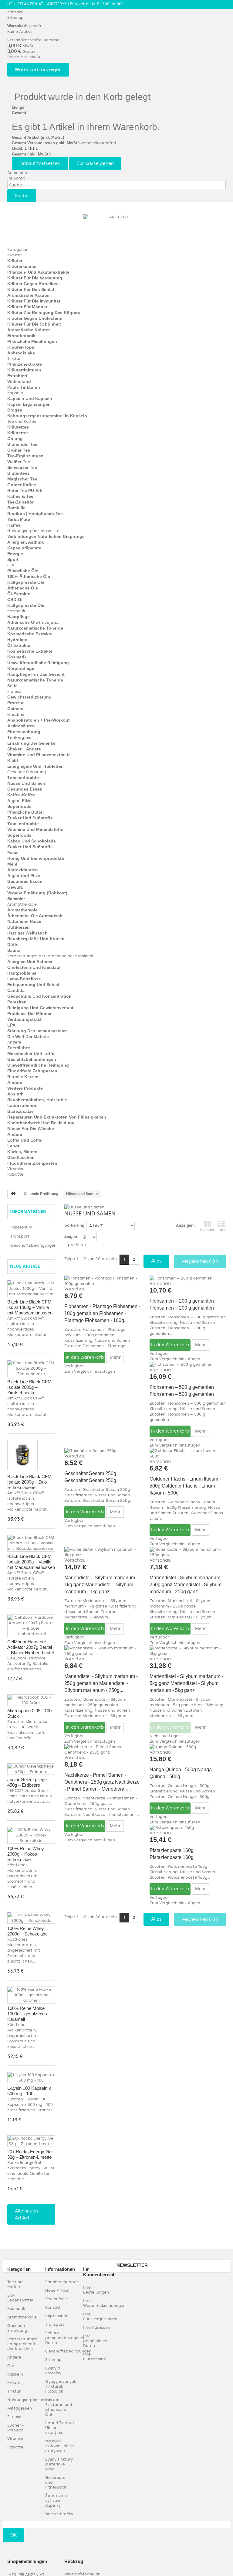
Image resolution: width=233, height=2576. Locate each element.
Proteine (16, 703)
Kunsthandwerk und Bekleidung (41, 1123)
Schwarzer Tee (22, 467)
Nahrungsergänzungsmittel (34, 531)
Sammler (16, 899)
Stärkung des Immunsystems (37, 1031)
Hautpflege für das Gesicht (36, 674)
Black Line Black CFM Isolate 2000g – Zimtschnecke (29, 1387)
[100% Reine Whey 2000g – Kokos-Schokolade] (31, 1835)
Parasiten (17, 1002)
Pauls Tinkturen (24, 387)
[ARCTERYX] (116, 228)
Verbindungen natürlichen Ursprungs (46, 536)
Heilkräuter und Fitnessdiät (56, 2482)
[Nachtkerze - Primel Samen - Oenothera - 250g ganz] (102, 1750)
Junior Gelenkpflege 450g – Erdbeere (27, 1782)
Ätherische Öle (23, 588)
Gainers (15, 709)
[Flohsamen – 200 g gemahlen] (188, 1278)
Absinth (15, 1094)
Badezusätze (20, 1111)
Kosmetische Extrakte (30, 634)
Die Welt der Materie (28, 1037)
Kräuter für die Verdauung (35, 278)
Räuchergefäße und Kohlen (36, 939)
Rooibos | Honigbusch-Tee (35, 514)
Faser (13, 852)
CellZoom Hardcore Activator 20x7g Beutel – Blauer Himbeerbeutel (30, 1647)
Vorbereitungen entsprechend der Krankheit (51, 956)
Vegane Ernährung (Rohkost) (37, 893)
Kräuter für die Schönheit (34, 324)
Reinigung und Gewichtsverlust (40, 1008)
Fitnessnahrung (24, 732)
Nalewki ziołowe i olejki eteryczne (59, 2446)
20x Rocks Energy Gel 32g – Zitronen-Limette (30, 2154)
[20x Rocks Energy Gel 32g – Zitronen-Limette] (31, 2141)
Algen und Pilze (24, 876)
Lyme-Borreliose (24, 979)
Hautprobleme (22, 973)
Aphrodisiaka (21, 353)
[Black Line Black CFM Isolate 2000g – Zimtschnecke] (31, 1368)
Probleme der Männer (29, 1013)
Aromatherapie (22, 904)
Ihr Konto (16, 178)
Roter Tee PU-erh (25, 490)
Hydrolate (17, 640)
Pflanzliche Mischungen (32, 341)
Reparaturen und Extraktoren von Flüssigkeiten (57, 1117)
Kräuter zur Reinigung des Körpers (44, 313)
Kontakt (15, 12)
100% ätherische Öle (29, 576)
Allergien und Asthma (30, 962)
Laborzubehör (22, 1105)
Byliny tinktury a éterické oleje (59, 2464)
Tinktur (14, 359)
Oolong (15, 439)
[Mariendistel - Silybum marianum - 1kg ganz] (102, 1552)
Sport (13, 559)
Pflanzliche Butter (26, 812)
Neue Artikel (25, 1266)
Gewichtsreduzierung (29, 697)
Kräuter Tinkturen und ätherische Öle (59, 2407)
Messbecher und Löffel (31, 1054)
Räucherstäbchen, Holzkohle (37, 1100)
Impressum (21, 1227)
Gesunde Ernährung (27, 772)
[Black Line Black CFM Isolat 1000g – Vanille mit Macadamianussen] (31, 1289)
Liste (222, 1230)
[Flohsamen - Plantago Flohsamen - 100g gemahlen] (102, 1281)
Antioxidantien (23, 870)
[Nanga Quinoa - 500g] (188, 1747)
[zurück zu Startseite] (13, 1194)
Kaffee (14, 525)
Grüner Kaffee (22, 485)
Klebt (13, 760)
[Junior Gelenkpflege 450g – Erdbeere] (31, 1769)
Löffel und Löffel (25, 1140)
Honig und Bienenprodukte (36, 858)
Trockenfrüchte (23, 777)
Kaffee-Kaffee (21, 795)
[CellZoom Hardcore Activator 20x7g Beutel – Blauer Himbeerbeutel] (31, 1626)
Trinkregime (19, 737)
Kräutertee (18, 427)
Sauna (14, 950)
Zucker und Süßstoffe (30, 818)
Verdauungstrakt (24, 1019)
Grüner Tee (19, 450)
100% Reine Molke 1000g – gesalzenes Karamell (27, 2014)
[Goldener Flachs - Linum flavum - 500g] (188, 1454)
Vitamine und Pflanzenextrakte (39, 755)
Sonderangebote (62, 2282)
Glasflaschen (21, 1157)
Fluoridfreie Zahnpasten (32, 1071)
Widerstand (19, 381)
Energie (15, 554)
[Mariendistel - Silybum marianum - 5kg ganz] (188, 1651)
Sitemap (15, 17)
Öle (11, 565)
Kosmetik (16, 611)
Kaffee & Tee (20, 496)
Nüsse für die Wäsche (31, 1129)
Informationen (28, 1211)
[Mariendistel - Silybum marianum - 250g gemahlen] (102, 1651)
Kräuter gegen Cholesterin (35, 318)
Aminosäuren (21, 726)
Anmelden (17, 173)
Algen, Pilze (19, 801)
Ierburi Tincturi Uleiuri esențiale (59, 2428)
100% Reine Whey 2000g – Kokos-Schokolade (26, 1854)
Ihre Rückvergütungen (100, 2316)
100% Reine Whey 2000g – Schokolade (27, 1931)
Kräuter (15, 255)
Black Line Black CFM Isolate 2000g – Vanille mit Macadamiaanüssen (31, 1562)
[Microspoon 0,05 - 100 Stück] (31, 1700)
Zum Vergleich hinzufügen (90, 1371)
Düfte (13, 945)
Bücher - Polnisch (15, 2428)
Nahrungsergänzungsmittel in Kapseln (47, 416)
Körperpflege (21, 668)
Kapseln (15, 393)
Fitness (14, 691)
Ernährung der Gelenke (31, 743)
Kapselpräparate (24, 548)
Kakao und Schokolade (32, 841)
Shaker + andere (24, 749)
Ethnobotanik (21, 336)
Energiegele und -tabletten (35, 766)
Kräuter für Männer (27, 307)
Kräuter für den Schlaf (31, 289)
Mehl (12, 864)
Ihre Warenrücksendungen (104, 2303)
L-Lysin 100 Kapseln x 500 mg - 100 (29, 2091)
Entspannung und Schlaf (33, 985)
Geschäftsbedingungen (33, 1245)
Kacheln (207, 1230)
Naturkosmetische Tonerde (35, 628)
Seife (12, 686)
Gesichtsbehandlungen (32, 1059)
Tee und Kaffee (22, 421)
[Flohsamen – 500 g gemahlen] (188, 1365)
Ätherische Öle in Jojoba (33, 622)
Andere (14, 1042)
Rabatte (15, 1174)
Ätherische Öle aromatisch (35, 916)
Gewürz (15, 887)
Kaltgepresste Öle (26, 582)
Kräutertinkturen (24, 370)
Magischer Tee (22, 479)
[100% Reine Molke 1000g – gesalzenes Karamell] (31, 1995)
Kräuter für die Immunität (34, 301)
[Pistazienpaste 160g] (188, 1828)
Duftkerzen (19, 927)
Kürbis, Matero (22, 1152)
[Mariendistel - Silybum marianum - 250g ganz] (188, 1552)
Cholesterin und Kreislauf (34, 967)
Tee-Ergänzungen (25, 456)
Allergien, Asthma (25, 542)
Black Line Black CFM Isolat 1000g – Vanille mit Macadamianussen (30, 1307)
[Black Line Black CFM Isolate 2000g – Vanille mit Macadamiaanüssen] (31, 1543)
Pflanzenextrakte (25, 364)
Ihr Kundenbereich (99, 2272)
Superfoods (19, 806)
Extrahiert (17, 376)
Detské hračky (59, 2514)
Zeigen (71, 1237)
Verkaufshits (57, 2299)
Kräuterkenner (22, 266)
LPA (11, 1025)
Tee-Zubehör (20, 502)
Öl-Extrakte (19, 594)
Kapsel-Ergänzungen (29, 404)
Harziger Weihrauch (27, 933)
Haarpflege (19, 617)
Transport (20, 1236)
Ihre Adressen (97, 2327)
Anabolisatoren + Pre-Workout (39, 720)
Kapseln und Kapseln (30, 398)
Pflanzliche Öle (23, 571)
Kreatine (16, 714)
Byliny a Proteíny (53, 2371)
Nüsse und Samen (26, 783)
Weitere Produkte (25, 1088)
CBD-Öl (15, 600)
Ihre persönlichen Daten (96, 2341)
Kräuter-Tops (21, 347)
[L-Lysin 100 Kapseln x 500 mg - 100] (31, 2078)
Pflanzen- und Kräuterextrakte (38, 272)
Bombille (16, 508)
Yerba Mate (19, 519)
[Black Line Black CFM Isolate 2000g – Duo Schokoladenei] (22, 1455)
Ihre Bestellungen (96, 2290)
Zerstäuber (19, 1048)
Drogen (15, 410)
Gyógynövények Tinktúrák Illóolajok (61, 2386)
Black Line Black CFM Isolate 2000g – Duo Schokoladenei (29, 1482)
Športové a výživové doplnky (56, 2501)
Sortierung (74, 1225)
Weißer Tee (19, 462)
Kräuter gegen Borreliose (34, 284)
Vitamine (16, 1169)
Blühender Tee (22, 444)
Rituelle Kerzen (23, 1077)
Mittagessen (20, 2408)
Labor (13, 1146)
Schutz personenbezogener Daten (65, 2338)
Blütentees (19, 473)
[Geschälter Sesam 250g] (102, 1451)
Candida (16, 990)
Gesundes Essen (25, 789)
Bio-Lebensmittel (20, 2298)
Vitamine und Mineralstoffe (35, 829)
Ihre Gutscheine (95, 2357)
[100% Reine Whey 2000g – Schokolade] (31, 1918)
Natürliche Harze (24, 921)
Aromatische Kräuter (29, 295)
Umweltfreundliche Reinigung (38, 663)
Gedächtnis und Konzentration (39, 996)
